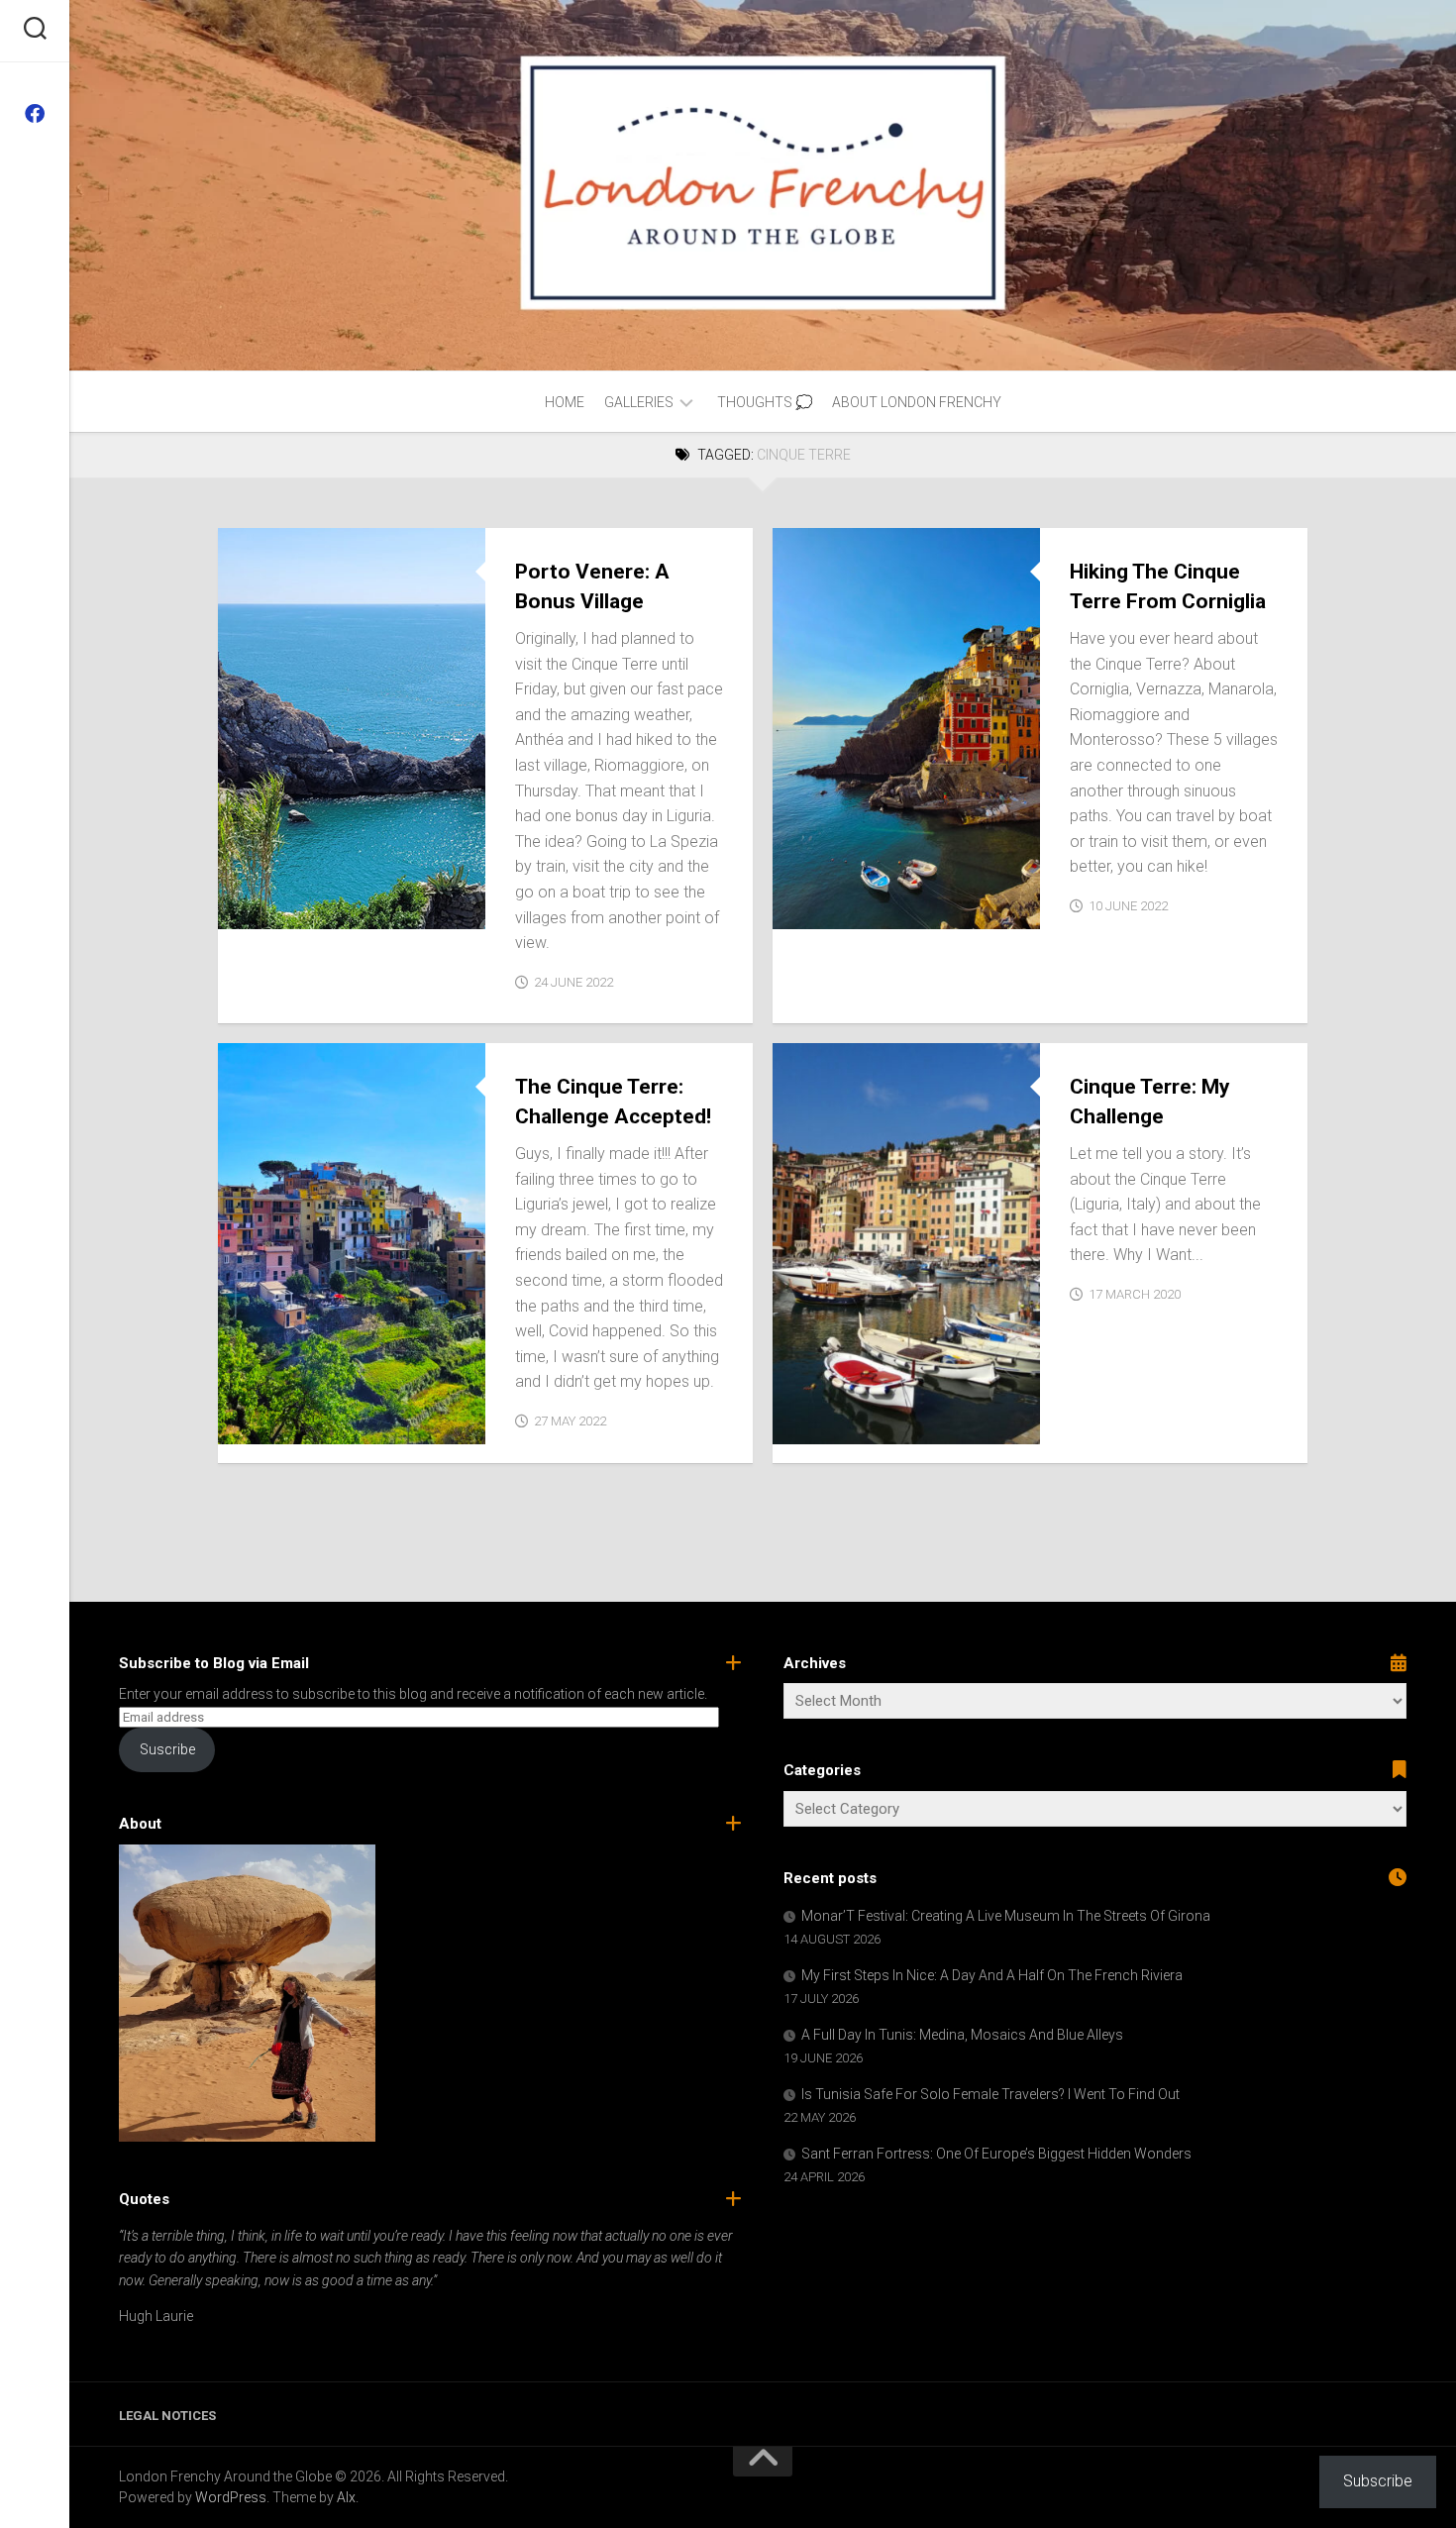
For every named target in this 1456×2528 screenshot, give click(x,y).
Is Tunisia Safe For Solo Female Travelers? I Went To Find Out (990, 2094)
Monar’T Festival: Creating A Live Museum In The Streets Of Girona (1006, 1916)
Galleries (639, 402)
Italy (310, 908)
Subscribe (1378, 2481)
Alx (346, 2497)
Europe (258, 908)
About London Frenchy (917, 402)
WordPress (231, 2497)
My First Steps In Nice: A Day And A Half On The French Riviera (992, 1975)
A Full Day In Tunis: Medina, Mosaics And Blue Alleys (962, 2035)
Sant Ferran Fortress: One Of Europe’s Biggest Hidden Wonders (996, 2154)
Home (565, 402)
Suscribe (167, 1749)
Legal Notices (167, 2416)
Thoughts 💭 (765, 402)
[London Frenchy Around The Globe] (35, 114)
